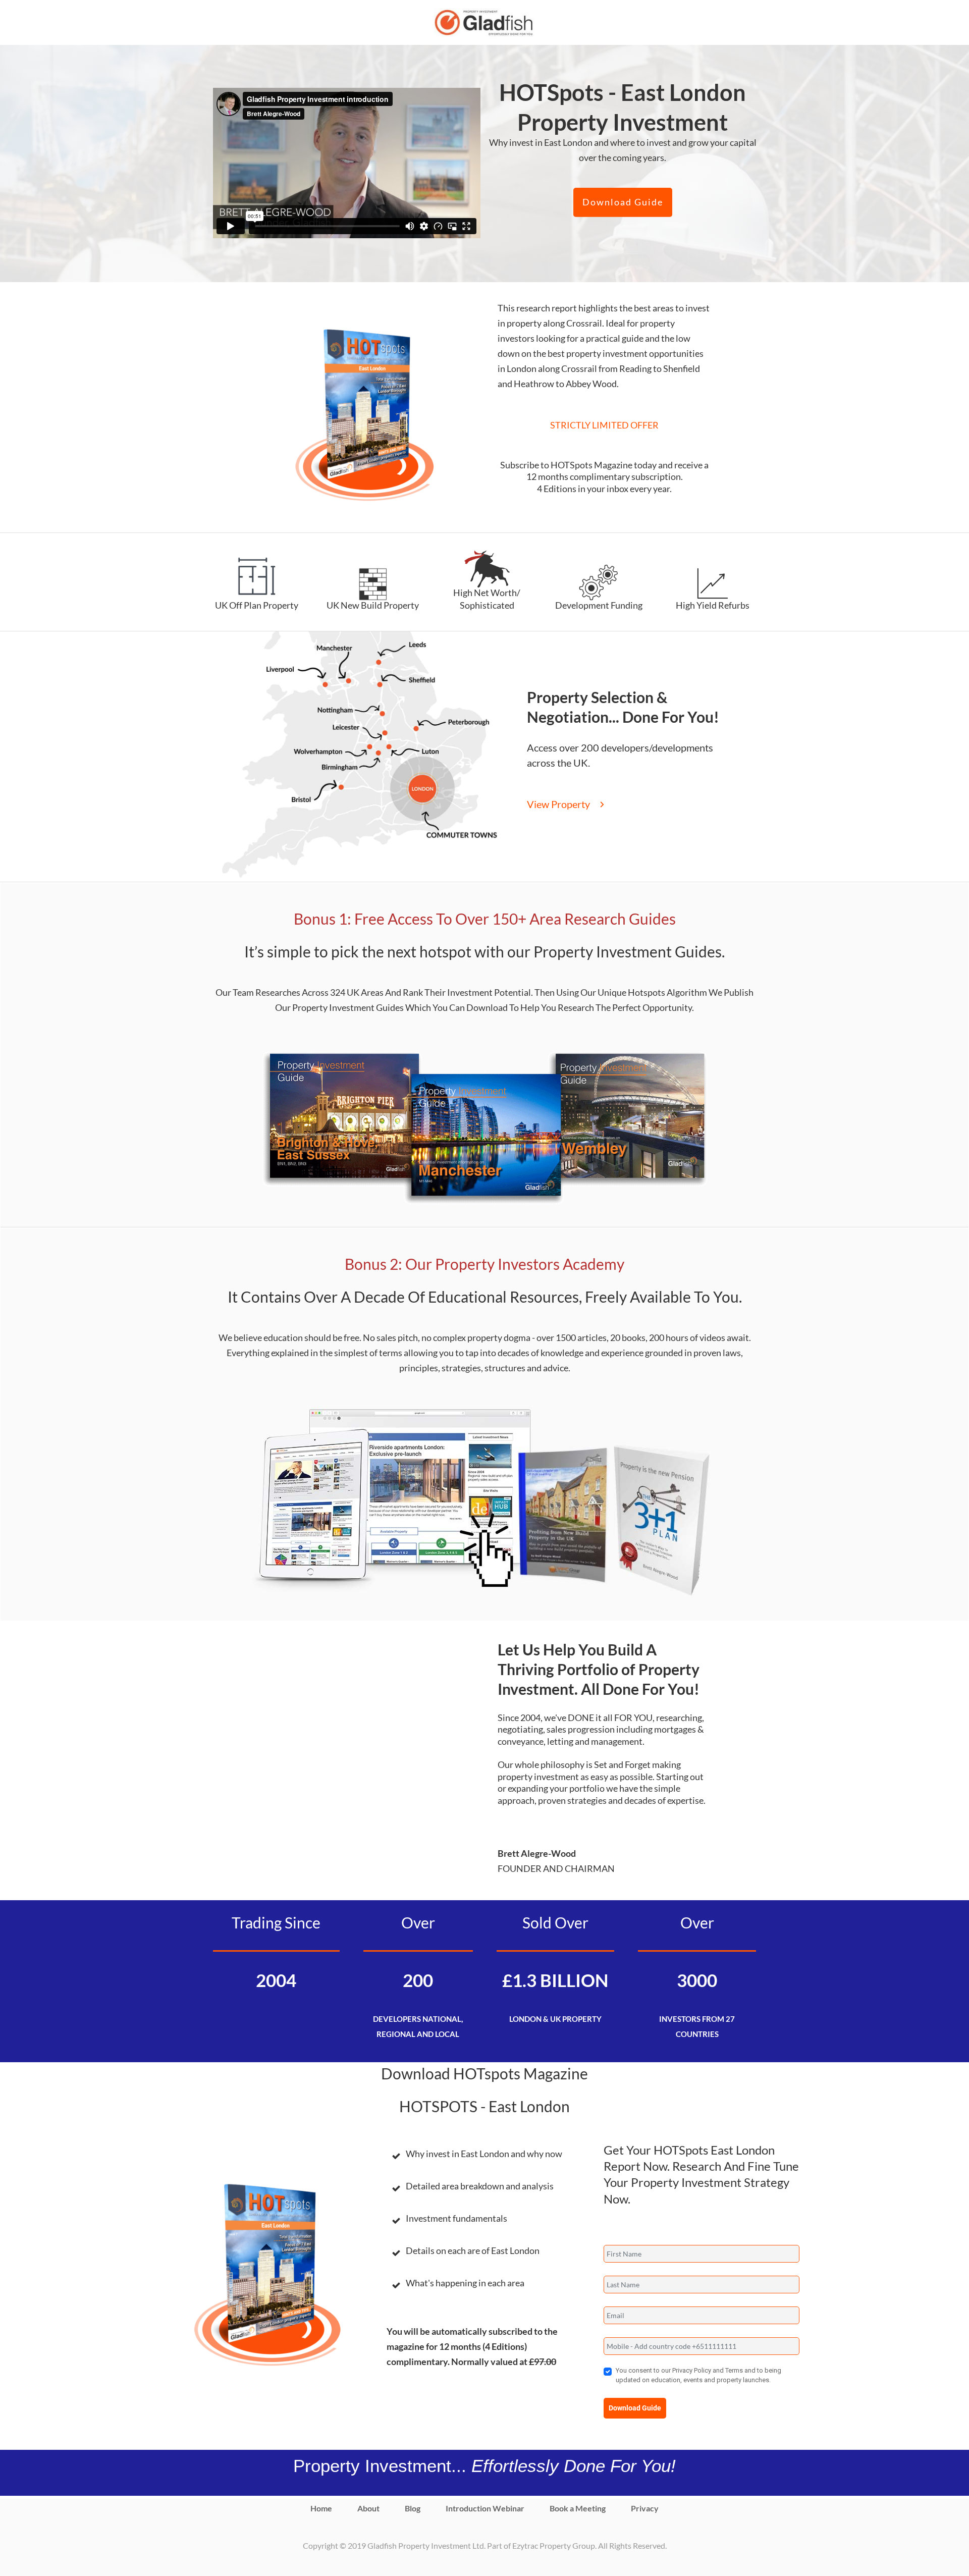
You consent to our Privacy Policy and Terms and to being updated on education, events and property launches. (698, 2375)
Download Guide (635, 2408)
